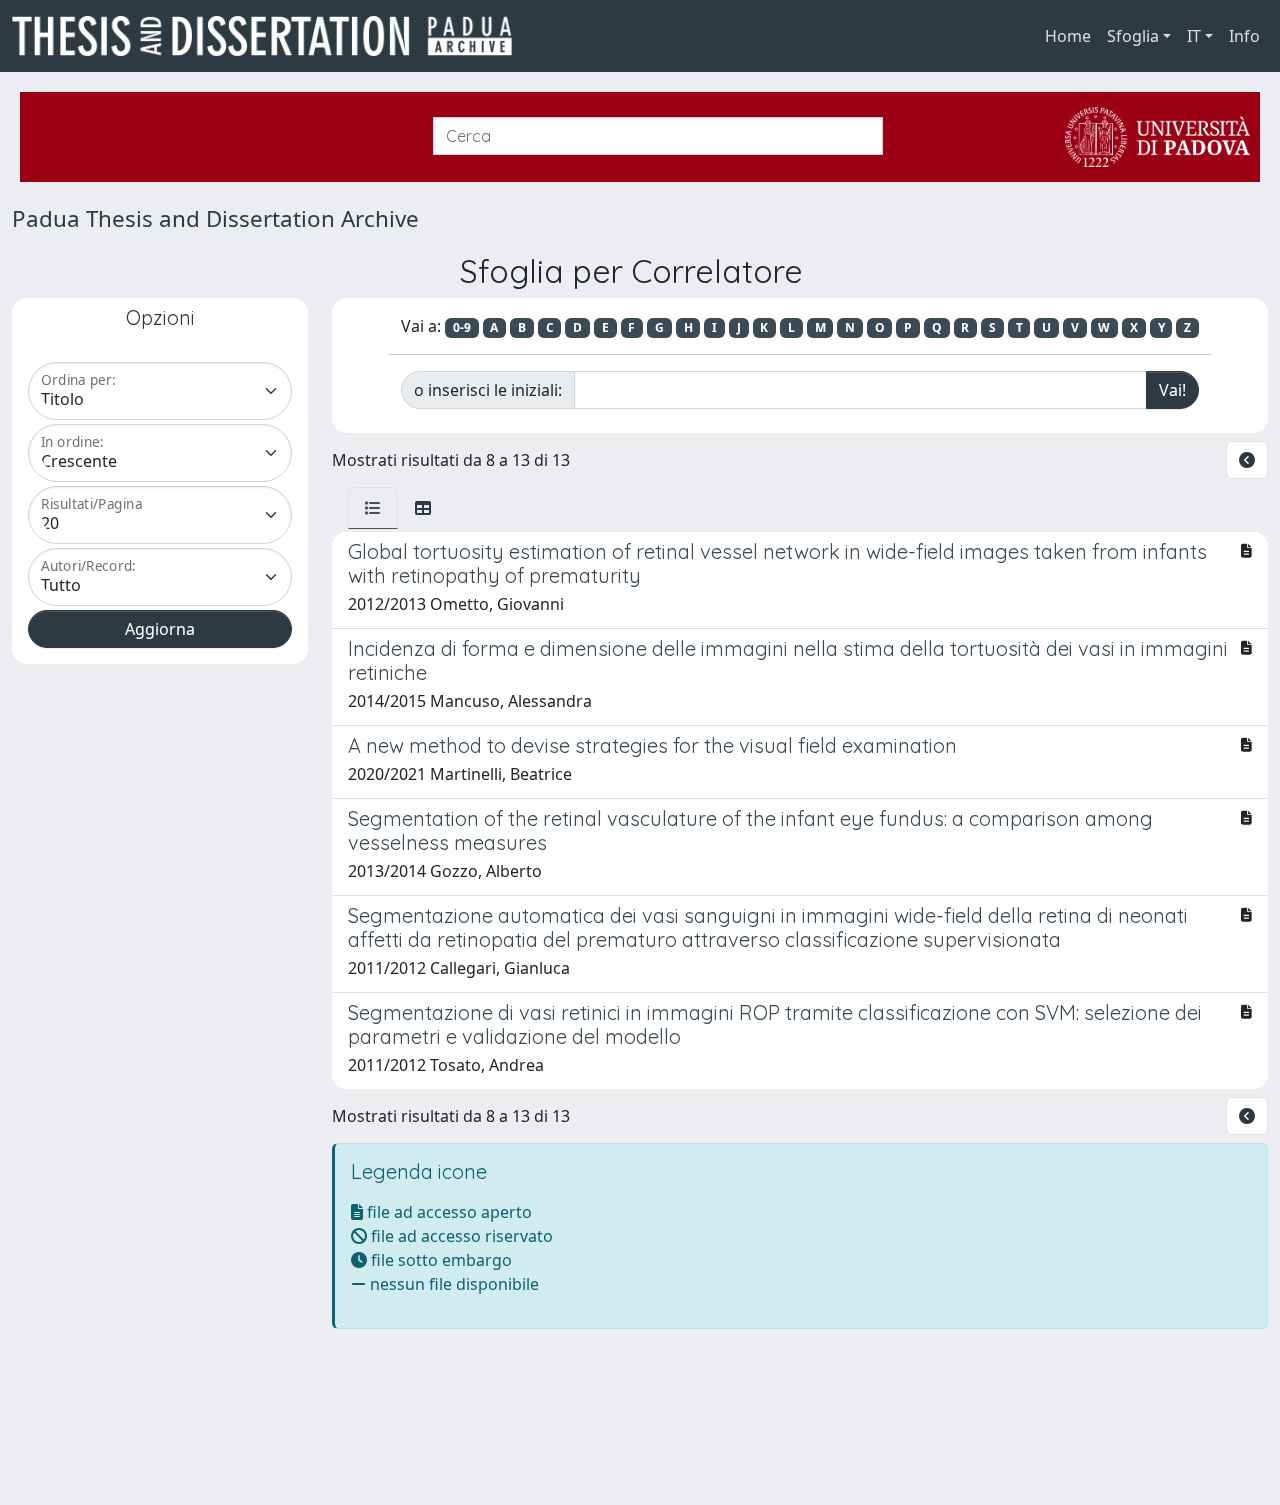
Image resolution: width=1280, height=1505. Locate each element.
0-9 (462, 327)
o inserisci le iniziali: (488, 390)
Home (1068, 36)
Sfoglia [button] (1133, 36)
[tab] (373, 508)
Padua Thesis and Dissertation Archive (215, 218)
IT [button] (1194, 36)
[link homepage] (270, 36)
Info (1244, 36)
